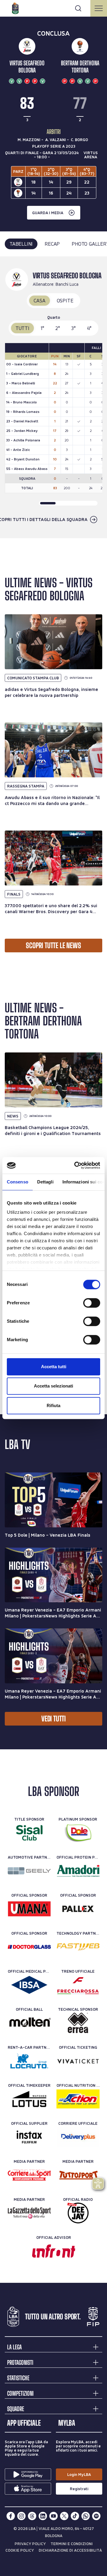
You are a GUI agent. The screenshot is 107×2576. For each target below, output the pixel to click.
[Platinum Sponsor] (78, 1833)
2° (58, 328)
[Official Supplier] (29, 2137)
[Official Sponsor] (29, 1909)
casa (39, 300)
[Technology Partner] (78, 1947)
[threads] (32, 2516)
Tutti (22, 328)
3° (74, 328)
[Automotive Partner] (29, 1871)
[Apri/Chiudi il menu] (99, 8)
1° (43, 328)
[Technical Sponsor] (78, 2023)
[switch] (92, 1303)
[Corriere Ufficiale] (78, 2137)
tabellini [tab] (21, 244)
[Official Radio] (78, 2213)
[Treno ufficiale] (78, 1985)
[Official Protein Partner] (78, 1871)
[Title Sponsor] (29, 1833)
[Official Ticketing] (78, 2061)
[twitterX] (64, 2516)
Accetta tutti (54, 1367)
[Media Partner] (29, 2175)
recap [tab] (52, 244)
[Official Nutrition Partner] (78, 2099)
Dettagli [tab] (45, 1182)
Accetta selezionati (53, 1386)
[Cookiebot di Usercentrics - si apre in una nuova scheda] (75, 1165)
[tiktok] (75, 2516)
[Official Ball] (29, 2023)
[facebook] (11, 2516)
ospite (65, 300)
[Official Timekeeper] (29, 2099)
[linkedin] (43, 2516)
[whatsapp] (86, 2516)
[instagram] (21, 2516)
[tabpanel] (53, 397)
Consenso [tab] (18, 1182)
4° (89, 328)
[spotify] (96, 2516)
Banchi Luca (67, 284)
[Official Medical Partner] (29, 1985)
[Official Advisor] (54, 2251)
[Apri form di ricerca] (78, 8)
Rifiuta (53, 1405)
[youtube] (53, 2516)
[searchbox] (53, 7)
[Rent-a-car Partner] (29, 2061)
